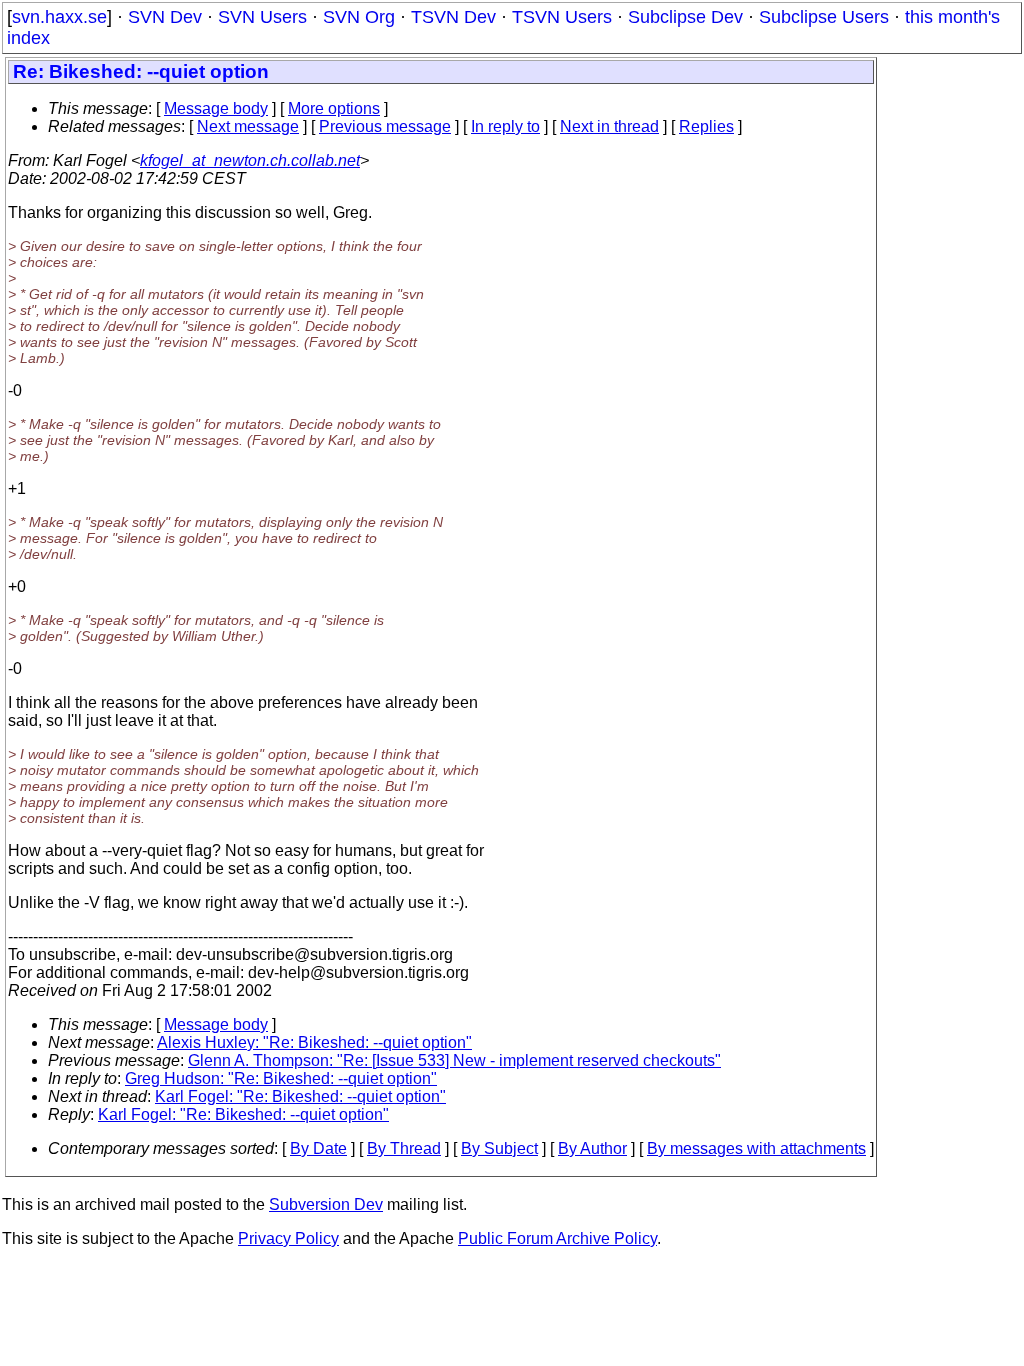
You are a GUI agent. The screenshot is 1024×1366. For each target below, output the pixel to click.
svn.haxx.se (59, 17)
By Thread (404, 1148)
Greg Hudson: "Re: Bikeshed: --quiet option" (281, 1078)
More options (334, 108)
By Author (592, 1148)
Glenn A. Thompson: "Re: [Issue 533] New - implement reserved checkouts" (454, 1060)
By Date (318, 1148)
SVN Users (262, 17)
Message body (216, 108)
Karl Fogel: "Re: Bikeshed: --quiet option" (300, 1096)
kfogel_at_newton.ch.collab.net (250, 160)
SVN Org (359, 17)
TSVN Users (562, 17)
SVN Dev (165, 17)
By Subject (499, 1148)
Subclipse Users (824, 17)
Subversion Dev (326, 1204)
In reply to (505, 126)
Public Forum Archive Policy (557, 1238)
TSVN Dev (453, 17)
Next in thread (609, 126)
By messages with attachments (756, 1148)
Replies (706, 126)
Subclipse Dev (685, 17)
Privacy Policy (288, 1238)
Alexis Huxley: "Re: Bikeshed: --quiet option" (314, 1042)
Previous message (385, 126)
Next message (248, 126)
